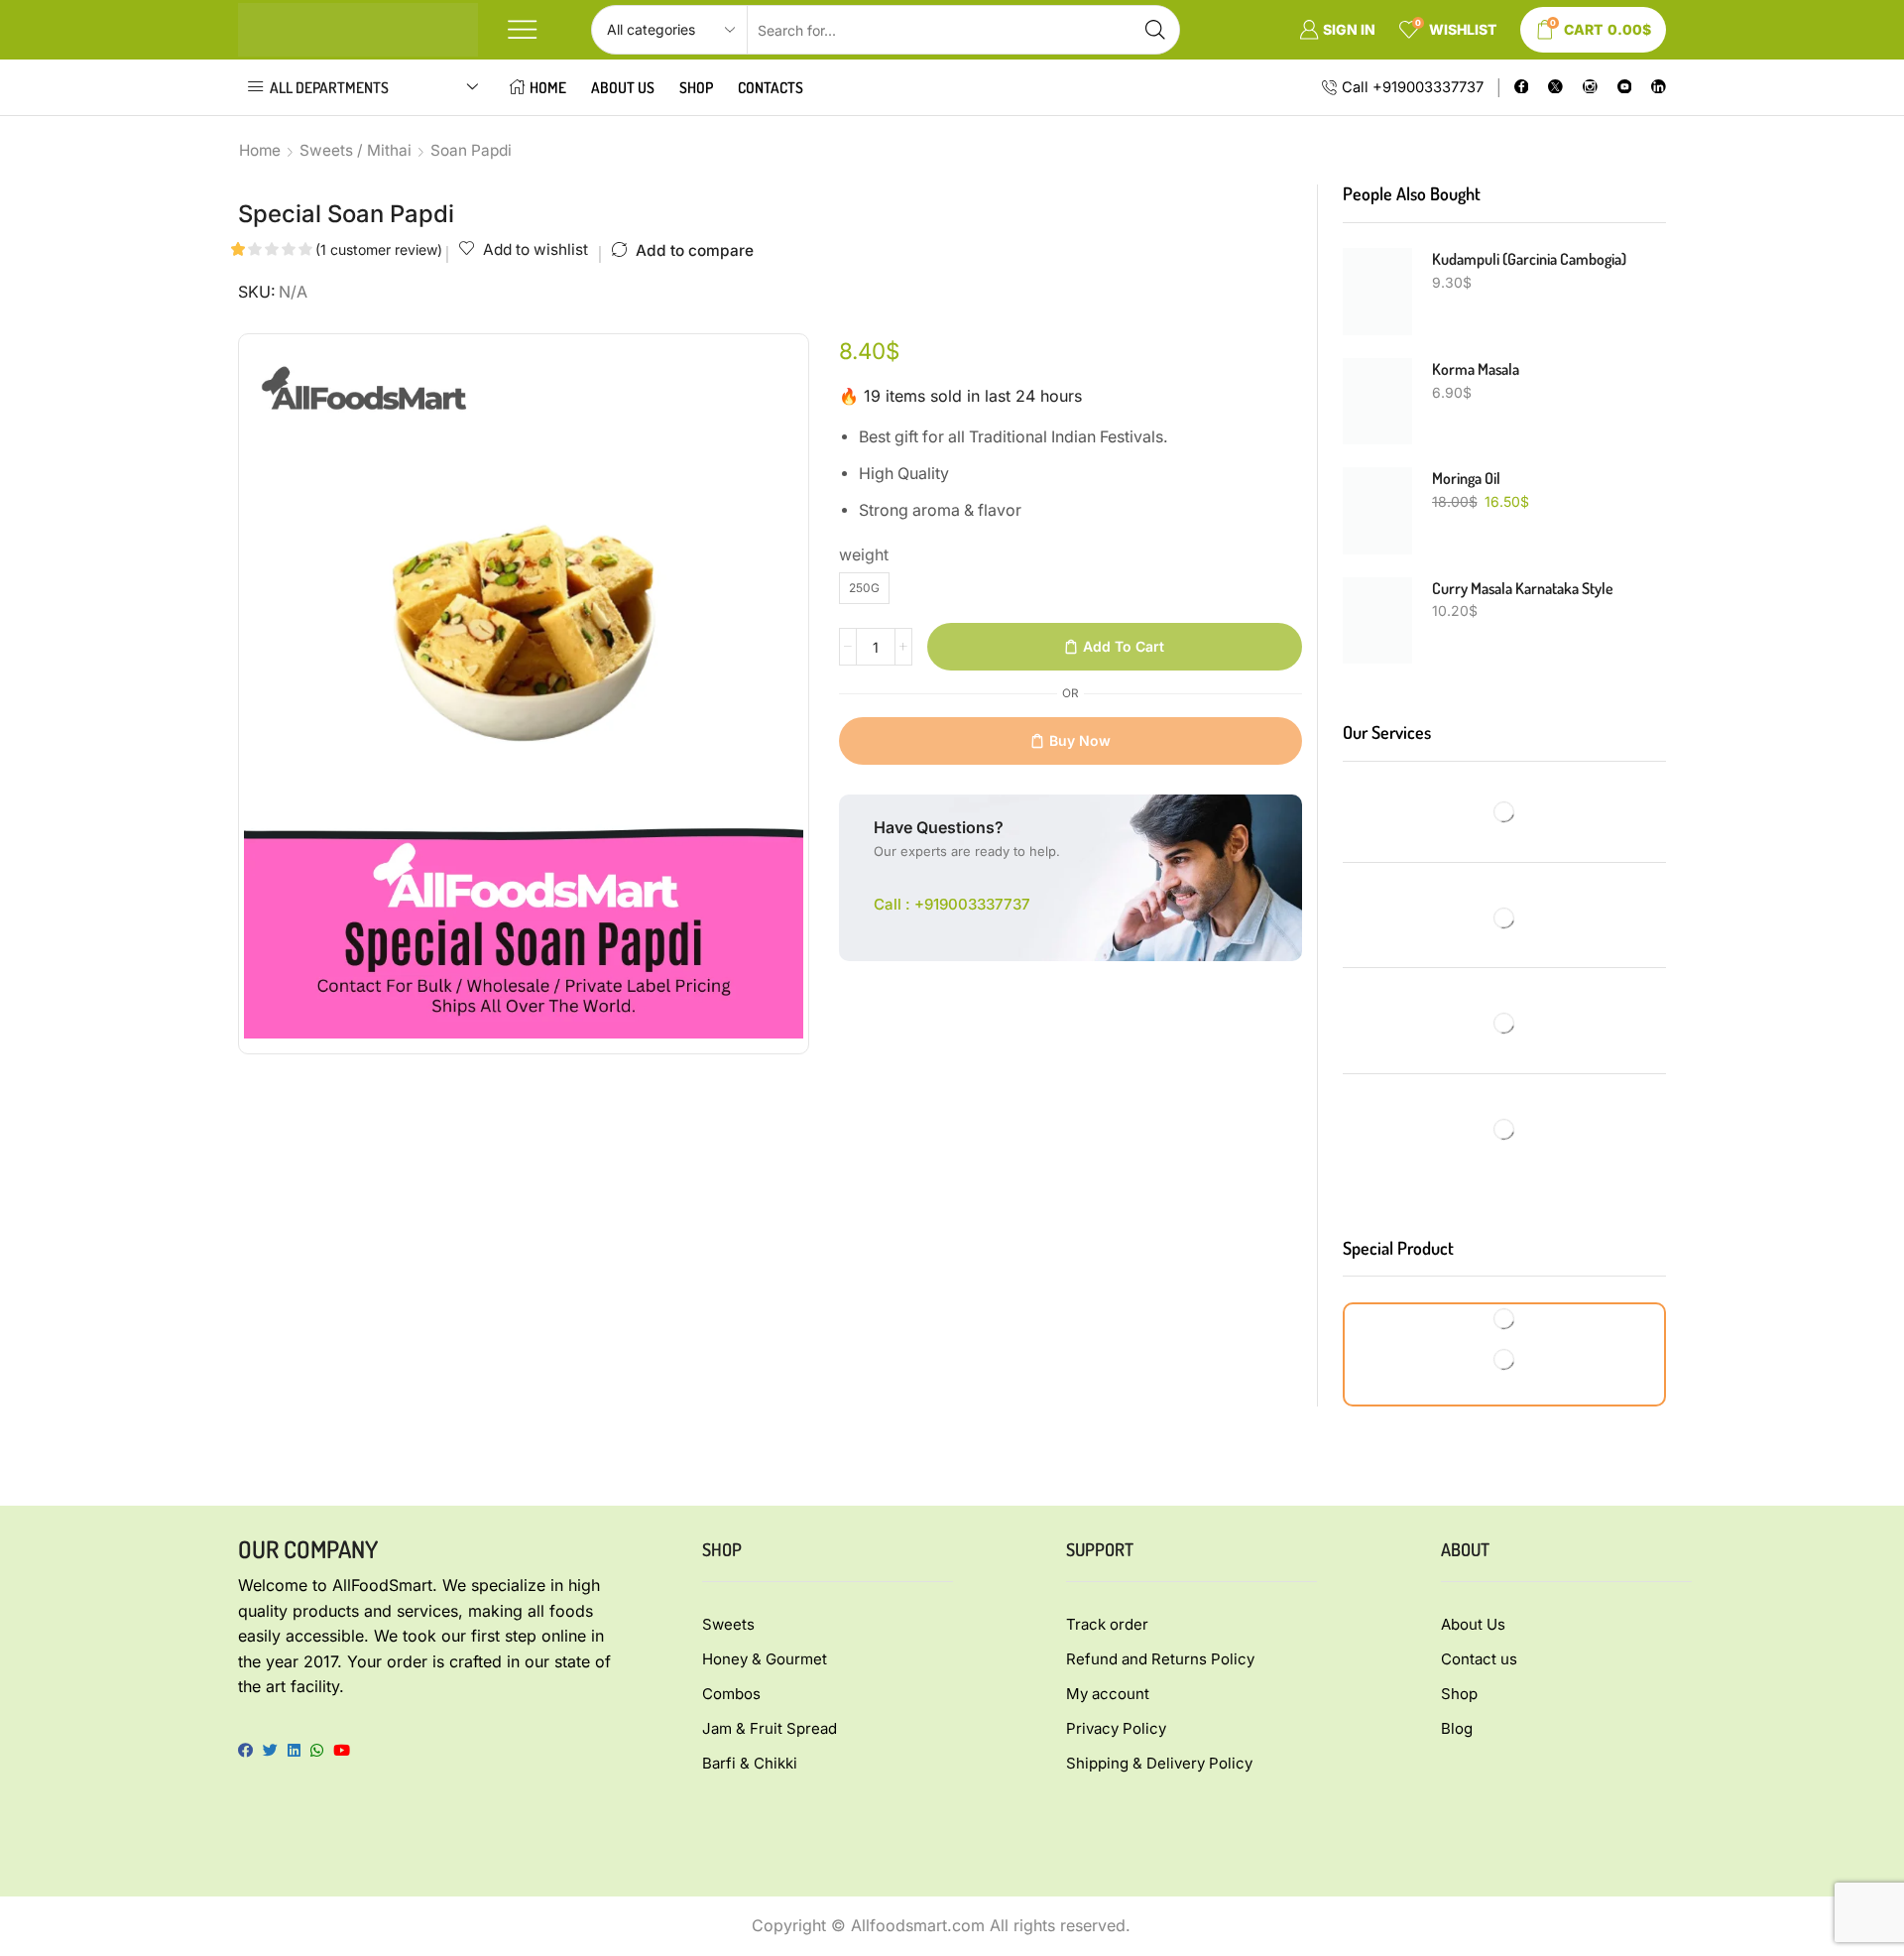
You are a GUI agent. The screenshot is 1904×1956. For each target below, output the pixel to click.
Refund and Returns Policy (1160, 1659)
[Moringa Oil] (1377, 511)
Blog (1457, 1728)
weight (864, 555)
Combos (731, 1694)
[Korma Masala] (1377, 402)
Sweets (728, 1624)
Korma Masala (1476, 369)
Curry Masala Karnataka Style (1523, 588)
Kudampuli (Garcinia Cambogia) (1529, 259)
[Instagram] (1590, 88)
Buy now (1080, 740)
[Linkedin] (1659, 88)
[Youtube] (1625, 88)
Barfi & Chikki (750, 1763)
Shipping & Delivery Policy (1159, 1763)
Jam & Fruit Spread (770, 1728)
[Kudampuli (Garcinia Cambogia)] (1377, 292)
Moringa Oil (1466, 478)
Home (548, 87)
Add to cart (1124, 646)
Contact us (1479, 1659)
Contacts (771, 87)
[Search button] (1155, 30)
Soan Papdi (471, 150)
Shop (696, 87)
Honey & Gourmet (765, 1659)
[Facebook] (1522, 88)
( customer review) (379, 249)
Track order (1107, 1624)
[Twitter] (1555, 88)
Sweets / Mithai (356, 150)
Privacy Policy (1116, 1728)
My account (1108, 1694)
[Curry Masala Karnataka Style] (1377, 621)
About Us (623, 87)
